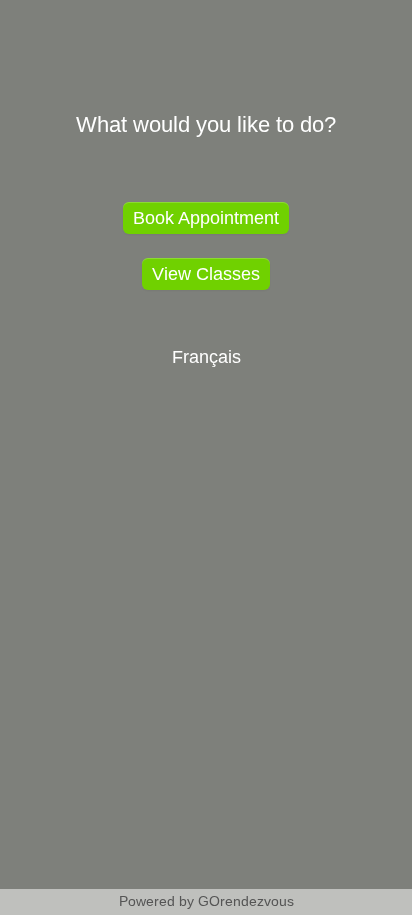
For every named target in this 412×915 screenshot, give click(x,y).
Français (206, 357)
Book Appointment (206, 218)
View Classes (206, 274)
